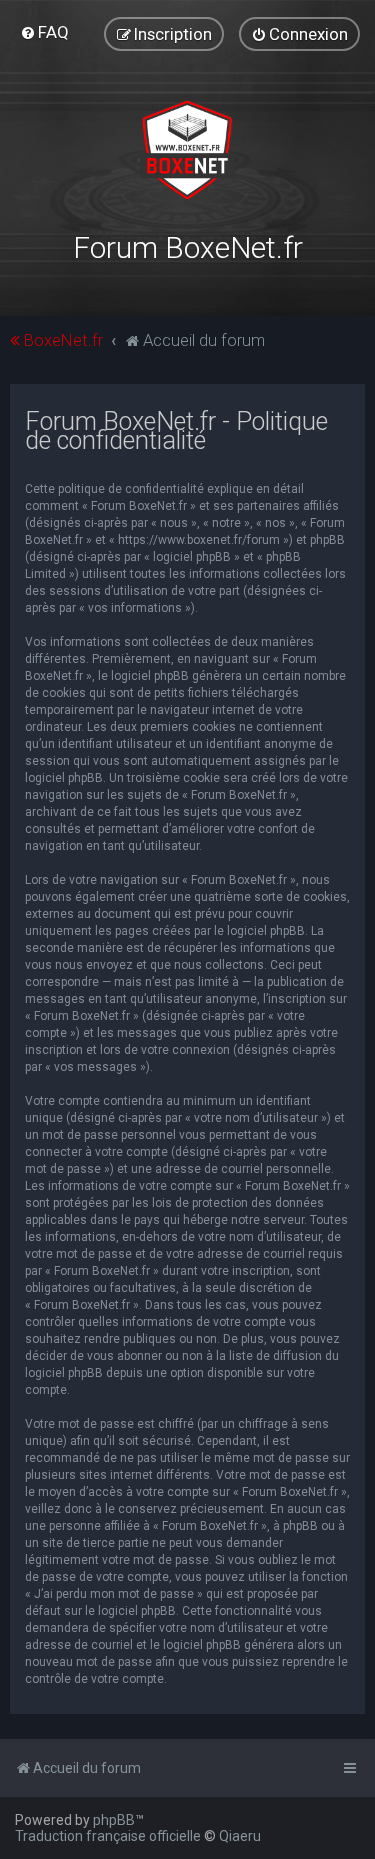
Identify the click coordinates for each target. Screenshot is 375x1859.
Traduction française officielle (108, 1836)
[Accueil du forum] (187, 150)
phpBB (114, 1820)
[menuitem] (44, 32)
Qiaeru (240, 1836)
